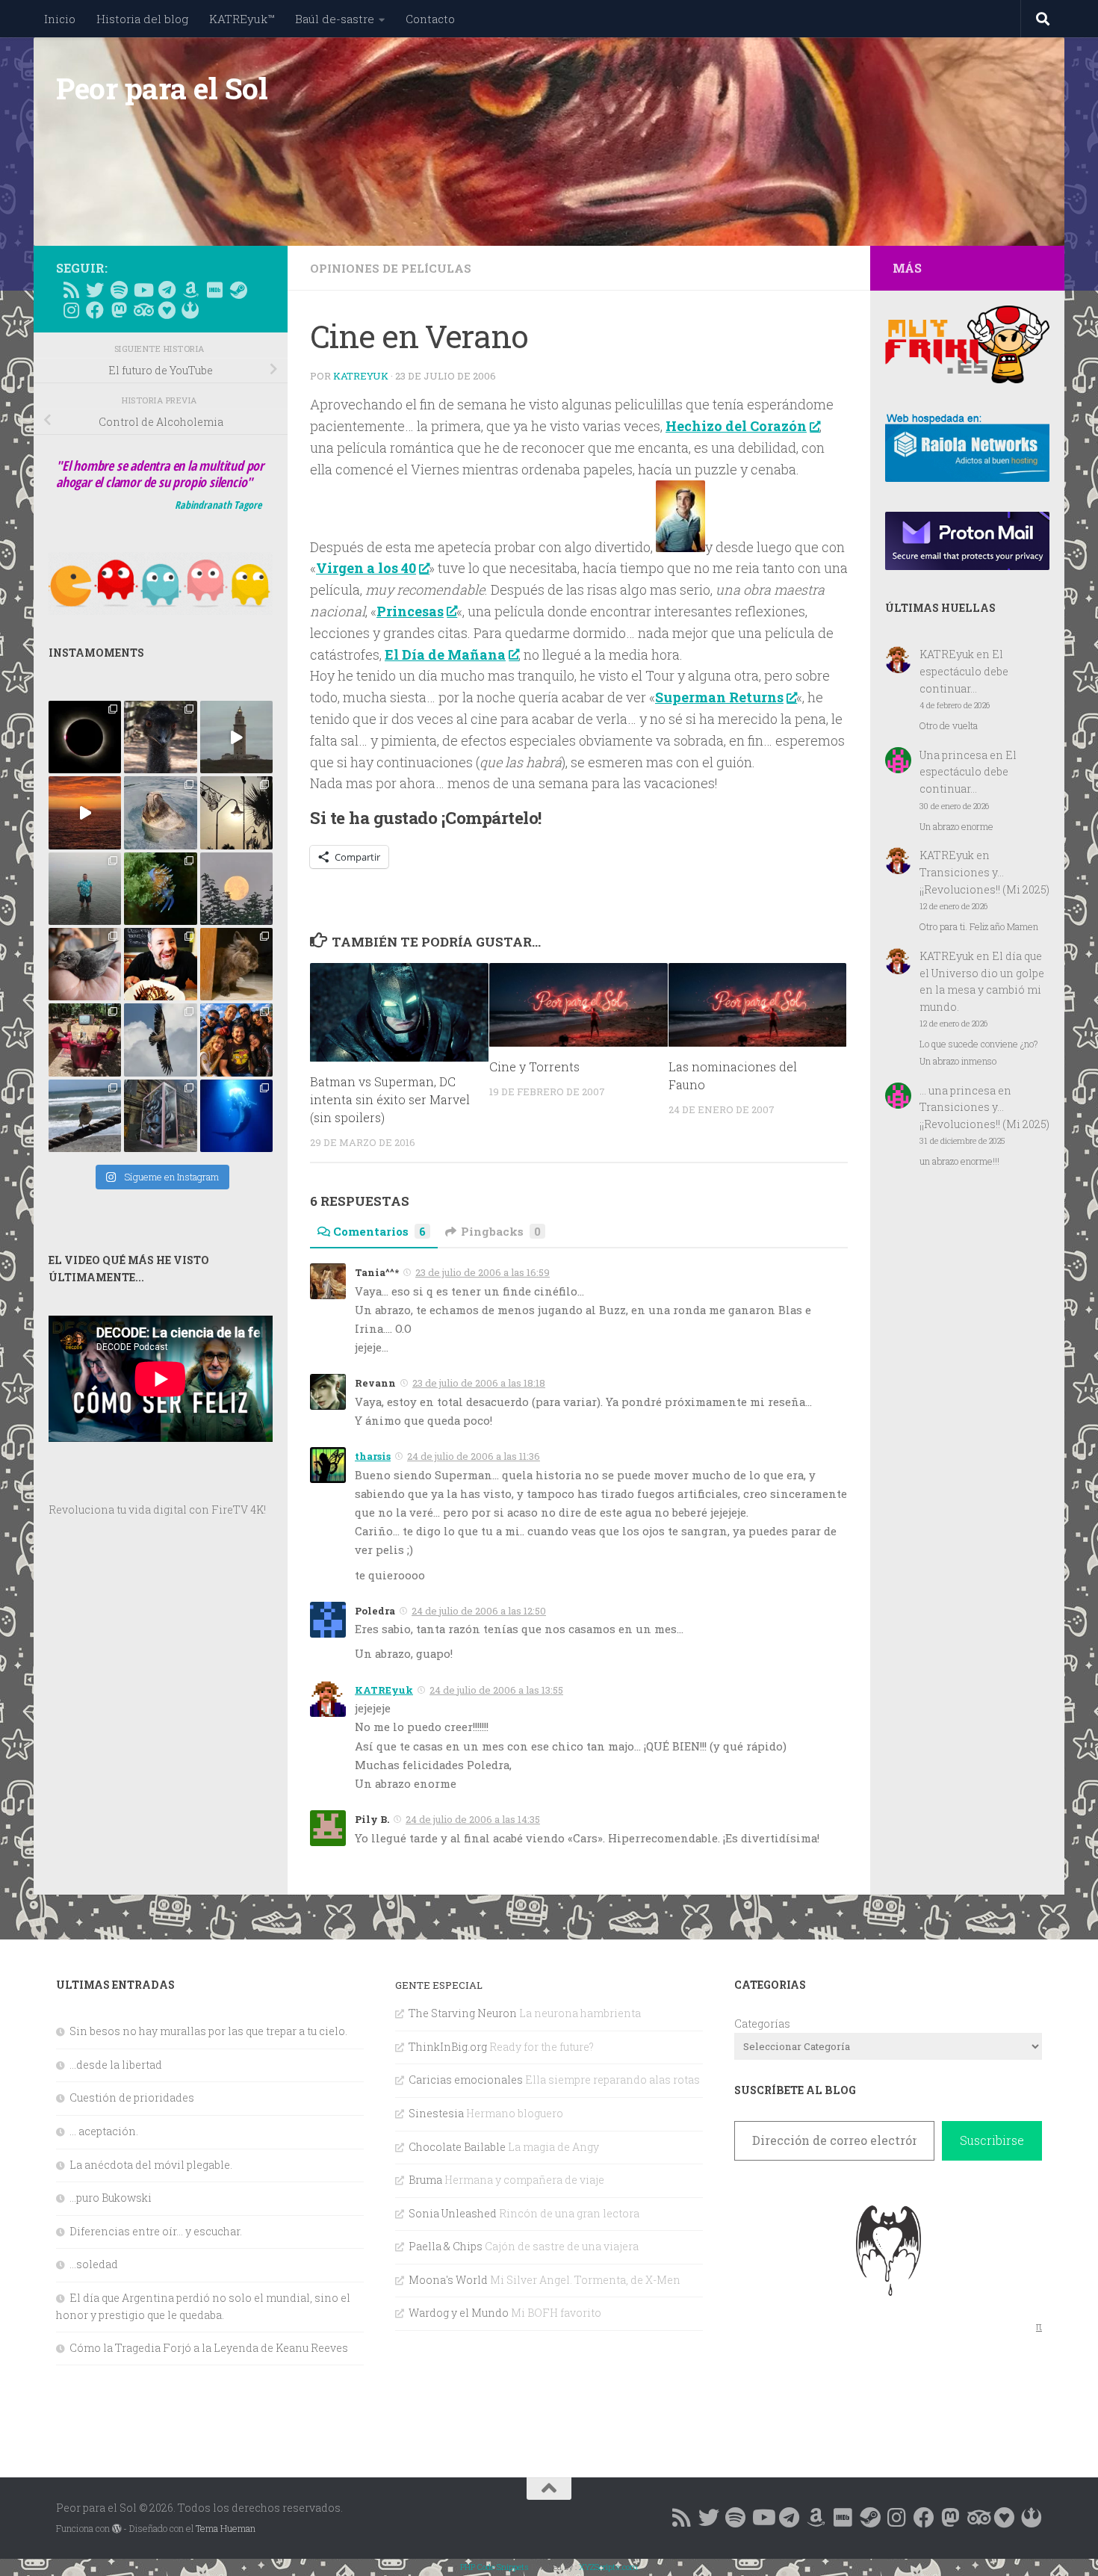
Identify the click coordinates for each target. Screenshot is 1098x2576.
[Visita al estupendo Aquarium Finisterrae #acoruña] (160, 812)
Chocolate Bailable (457, 2147)
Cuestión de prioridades (132, 2097)
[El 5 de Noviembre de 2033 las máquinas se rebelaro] (160, 964)
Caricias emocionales (466, 2080)
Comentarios (379, 1231)
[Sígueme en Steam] (238, 290)
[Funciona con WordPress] (117, 2529)
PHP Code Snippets (494, 2567)
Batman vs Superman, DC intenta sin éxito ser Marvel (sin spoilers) (390, 1100)
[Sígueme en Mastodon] (119, 310)
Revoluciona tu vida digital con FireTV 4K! (157, 1510)
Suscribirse (992, 2140)
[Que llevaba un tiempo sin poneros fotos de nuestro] (236, 964)
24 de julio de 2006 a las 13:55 (496, 1690)
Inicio (60, 19)
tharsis (373, 1456)
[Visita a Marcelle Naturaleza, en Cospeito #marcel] (160, 737)
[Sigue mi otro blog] (190, 310)
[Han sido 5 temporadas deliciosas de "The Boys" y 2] (236, 1040)
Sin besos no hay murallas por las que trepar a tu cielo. (208, 2031)
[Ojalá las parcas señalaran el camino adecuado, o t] (236, 889)
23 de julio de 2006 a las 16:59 (483, 1272)
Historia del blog (142, 19)
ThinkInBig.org (448, 2047)
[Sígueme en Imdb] (214, 290)
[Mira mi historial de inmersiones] (167, 310)
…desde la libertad (116, 2065)
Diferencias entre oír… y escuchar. (156, 2231)
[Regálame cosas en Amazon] (190, 290)
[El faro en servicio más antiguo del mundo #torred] (236, 737)
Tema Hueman (226, 2528)
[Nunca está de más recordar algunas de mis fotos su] (236, 1116)
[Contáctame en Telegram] (167, 290)
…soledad (94, 2264)
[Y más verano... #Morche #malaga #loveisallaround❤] (236, 812)
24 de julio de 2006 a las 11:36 (474, 1456)
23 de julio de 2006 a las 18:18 (479, 1383)
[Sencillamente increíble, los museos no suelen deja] (160, 1116)
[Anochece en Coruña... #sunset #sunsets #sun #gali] (85, 812)
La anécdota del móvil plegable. (151, 2165)
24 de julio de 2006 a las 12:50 (479, 1611)
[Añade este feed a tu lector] (71, 290)
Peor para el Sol (162, 88)
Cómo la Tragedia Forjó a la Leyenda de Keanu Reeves (209, 2348)
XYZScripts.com (608, 2567)
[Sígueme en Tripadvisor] (143, 310)
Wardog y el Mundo (459, 2313)
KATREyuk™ (242, 19)
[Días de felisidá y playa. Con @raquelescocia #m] (85, 1116)
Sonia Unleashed (453, 2213)
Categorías (762, 2024)
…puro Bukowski (111, 2198)
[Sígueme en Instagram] (71, 310)
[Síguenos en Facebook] (95, 310)
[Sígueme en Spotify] (119, 290)
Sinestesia (436, 2113)
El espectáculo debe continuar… (964, 671)
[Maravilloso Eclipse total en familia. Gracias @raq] (85, 737)
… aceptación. (104, 2131)
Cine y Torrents (534, 1067)
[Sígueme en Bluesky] (95, 290)
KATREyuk (361, 376)
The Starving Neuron (463, 2013)
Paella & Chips (446, 2246)
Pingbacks (501, 1231)
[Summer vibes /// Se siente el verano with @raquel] (85, 889)
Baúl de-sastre (335, 19)
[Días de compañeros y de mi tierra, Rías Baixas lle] (85, 1040)
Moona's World (448, 2280)
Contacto (430, 19)
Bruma (425, 2180)
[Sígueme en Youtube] (143, 290)
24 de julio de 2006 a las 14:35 (473, 1819)
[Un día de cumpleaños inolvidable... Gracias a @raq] (160, 1040)
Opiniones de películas (391, 268)
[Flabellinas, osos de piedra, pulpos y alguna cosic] (160, 889)
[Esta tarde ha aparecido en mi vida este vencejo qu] (85, 964)
